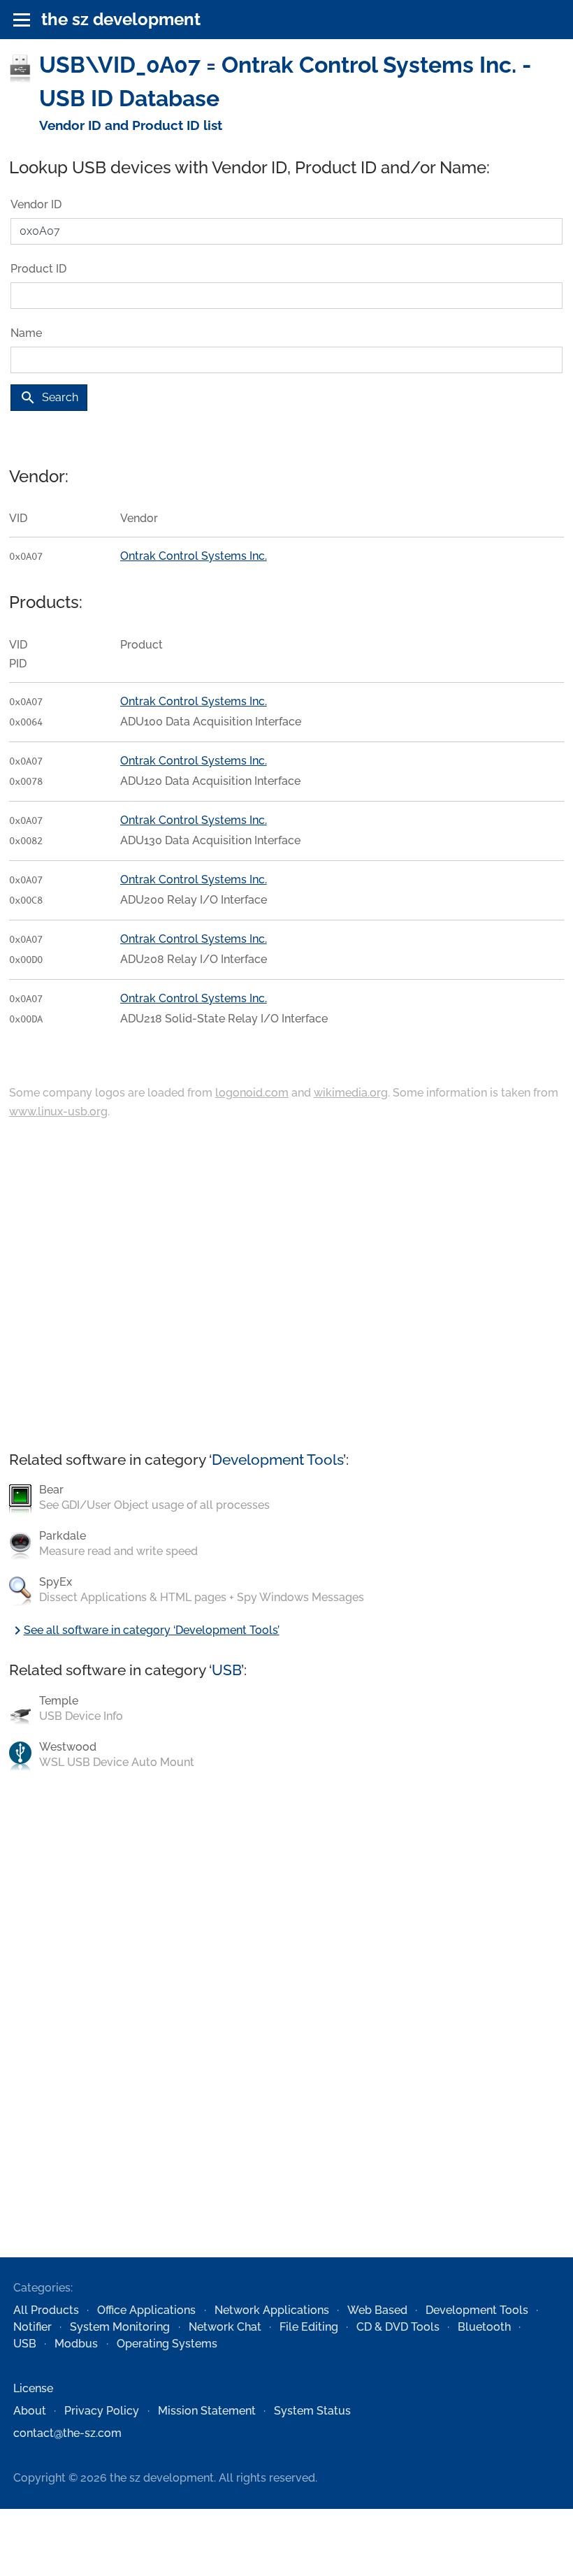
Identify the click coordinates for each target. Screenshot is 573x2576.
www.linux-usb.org (58, 1112)
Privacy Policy (102, 2411)
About (30, 2411)
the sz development (121, 19)
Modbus (76, 2344)
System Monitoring (120, 2327)
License (33, 2388)
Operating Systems (167, 2344)
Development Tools (277, 1460)
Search (49, 398)
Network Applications (272, 2310)
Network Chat (225, 2327)
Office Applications (146, 2310)
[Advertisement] (286, 1287)
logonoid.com (252, 1093)
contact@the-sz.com (67, 2433)
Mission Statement (207, 2411)
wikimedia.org (351, 1093)
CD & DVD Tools (398, 2327)
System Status (312, 2411)
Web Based (377, 2310)
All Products (46, 2310)
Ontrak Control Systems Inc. (194, 556)
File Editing (309, 2327)
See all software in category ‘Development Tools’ (144, 1630)
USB (226, 1670)
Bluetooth (484, 2327)
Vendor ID (36, 204)
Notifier (32, 2327)
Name (26, 333)
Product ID (38, 269)
